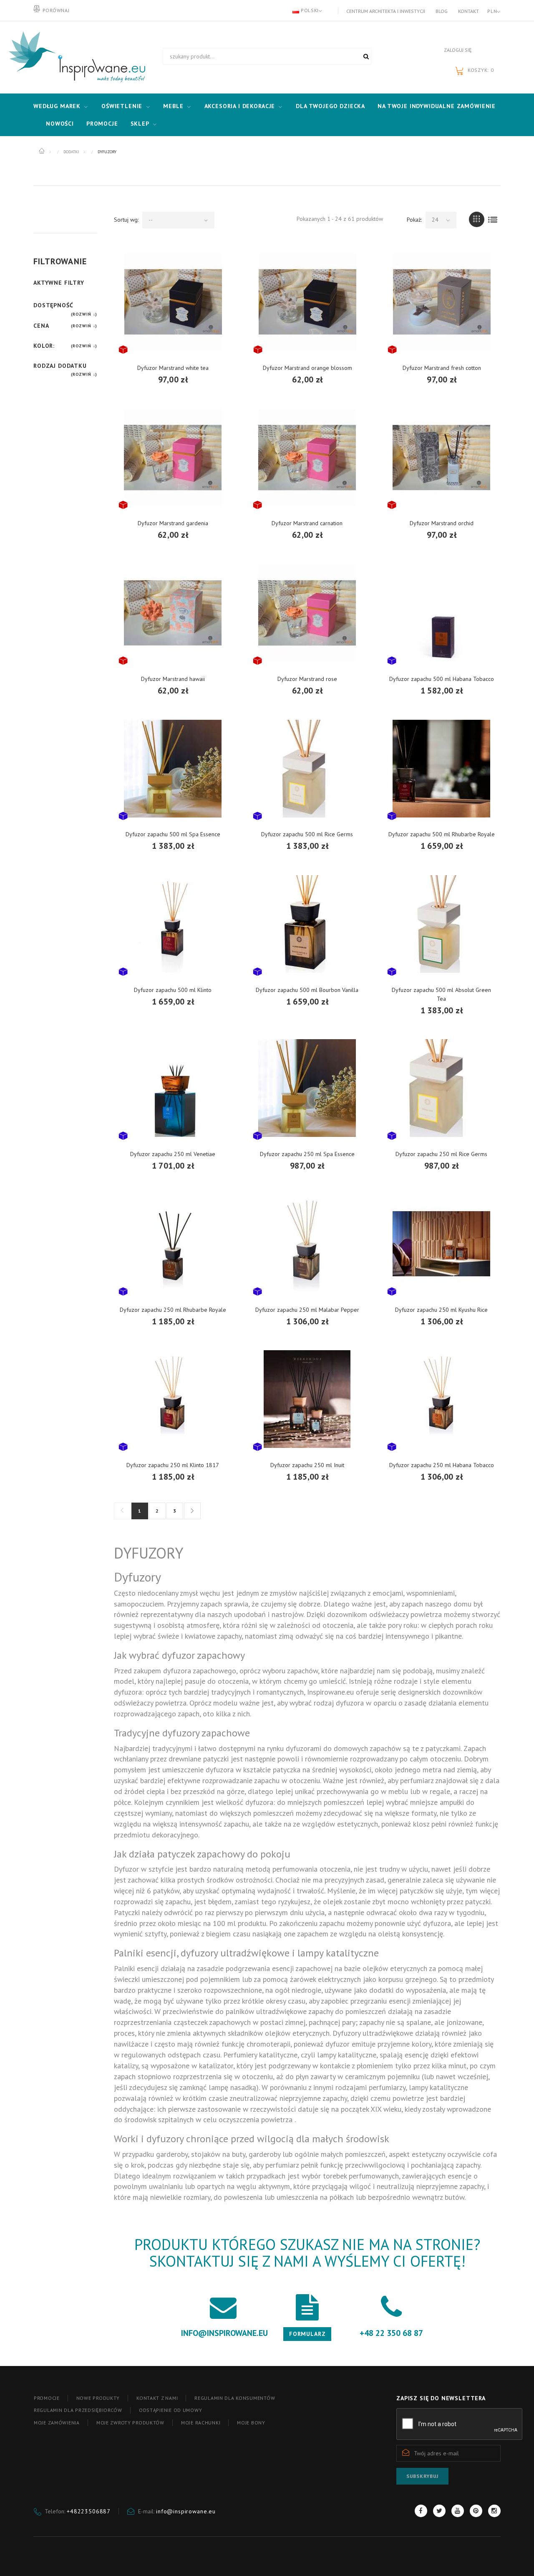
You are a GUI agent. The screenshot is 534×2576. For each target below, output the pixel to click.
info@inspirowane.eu (186, 2511)
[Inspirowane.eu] (75, 57)
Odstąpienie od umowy (170, 2410)
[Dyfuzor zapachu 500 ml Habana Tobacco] (441, 613)
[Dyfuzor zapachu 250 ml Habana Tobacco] (441, 1399)
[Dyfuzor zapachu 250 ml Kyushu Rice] (441, 1244)
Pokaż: (414, 220)
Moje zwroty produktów (130, 2423)
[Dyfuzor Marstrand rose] (307, 613)
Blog (442, 11)
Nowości (60, 124)
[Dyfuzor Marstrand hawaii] (173, 613)
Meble (173, 106)
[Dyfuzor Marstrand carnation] (307, 457)
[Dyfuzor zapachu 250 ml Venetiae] (173, 1088)
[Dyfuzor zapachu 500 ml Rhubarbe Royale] (441, 768)
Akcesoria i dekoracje (240, 106)
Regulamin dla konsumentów (235, 2398)
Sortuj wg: (126, 220)
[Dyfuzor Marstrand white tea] (173, 302)
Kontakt (469, 11)
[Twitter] (439, 2511)
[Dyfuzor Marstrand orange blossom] (307, 302)
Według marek (57, 106)
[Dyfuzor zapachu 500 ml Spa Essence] (173, 768)
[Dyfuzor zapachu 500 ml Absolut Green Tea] (441, 924)
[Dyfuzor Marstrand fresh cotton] (442, 302)
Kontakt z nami (157, 2398)
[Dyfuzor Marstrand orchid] (441, 457)
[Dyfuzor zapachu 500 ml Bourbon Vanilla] (307, 924)
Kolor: (44, 346)
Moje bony (251, 2423)
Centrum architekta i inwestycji (386, 11)
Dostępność (53, 305)
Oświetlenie (122, 106)
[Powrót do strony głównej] (42, 151)
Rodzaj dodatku (60, 366)
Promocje (102, 124)
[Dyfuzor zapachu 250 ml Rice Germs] (441, 1088)
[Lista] (493, 219)
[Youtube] (458, 2511)
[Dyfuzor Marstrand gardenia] (173, 457)
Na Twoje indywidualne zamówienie (437, 106)
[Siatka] (477, 219)
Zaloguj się (458, 50)
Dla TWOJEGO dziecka (330, 106)
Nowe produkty (98, 2398)
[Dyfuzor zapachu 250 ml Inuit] (307, 1399)
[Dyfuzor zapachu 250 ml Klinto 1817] (173, 1399)
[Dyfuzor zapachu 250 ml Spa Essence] (307, 1088)
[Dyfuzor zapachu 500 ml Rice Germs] (307, 768)
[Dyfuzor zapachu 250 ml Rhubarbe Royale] (173, 1244)
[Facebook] (421, 2511)
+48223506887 (89, 2511)
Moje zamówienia (57, 2423)
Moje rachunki (201, 2423)
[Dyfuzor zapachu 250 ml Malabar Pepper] (307, 1244)
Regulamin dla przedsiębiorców (78, 2410)
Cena (41, 326)
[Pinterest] (476, 2511)
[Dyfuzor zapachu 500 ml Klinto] (173, 924)
